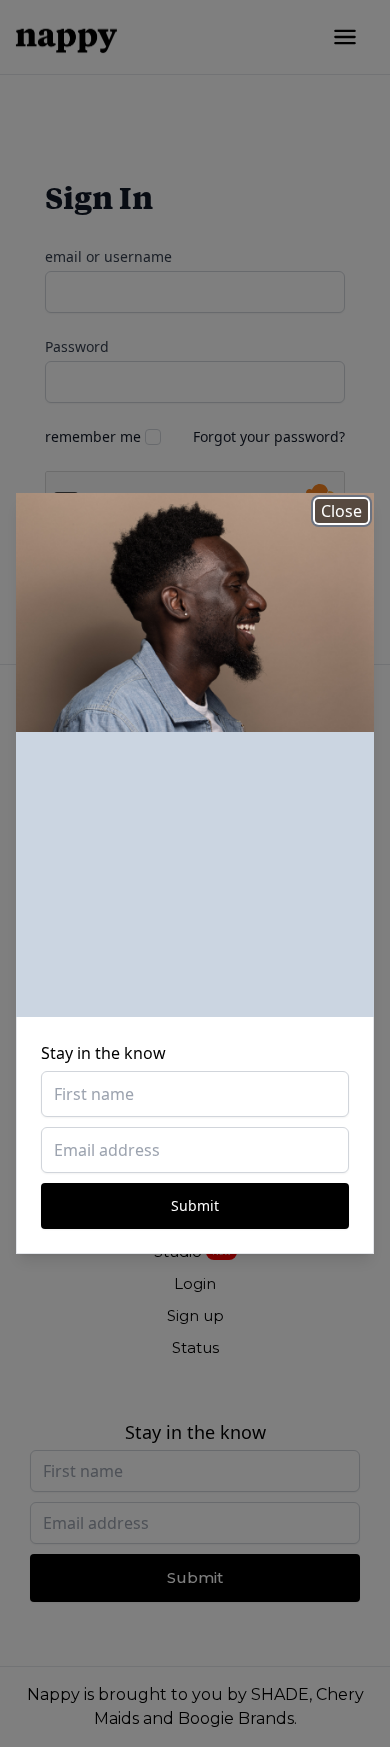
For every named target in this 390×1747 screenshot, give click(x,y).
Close (341, 511)
